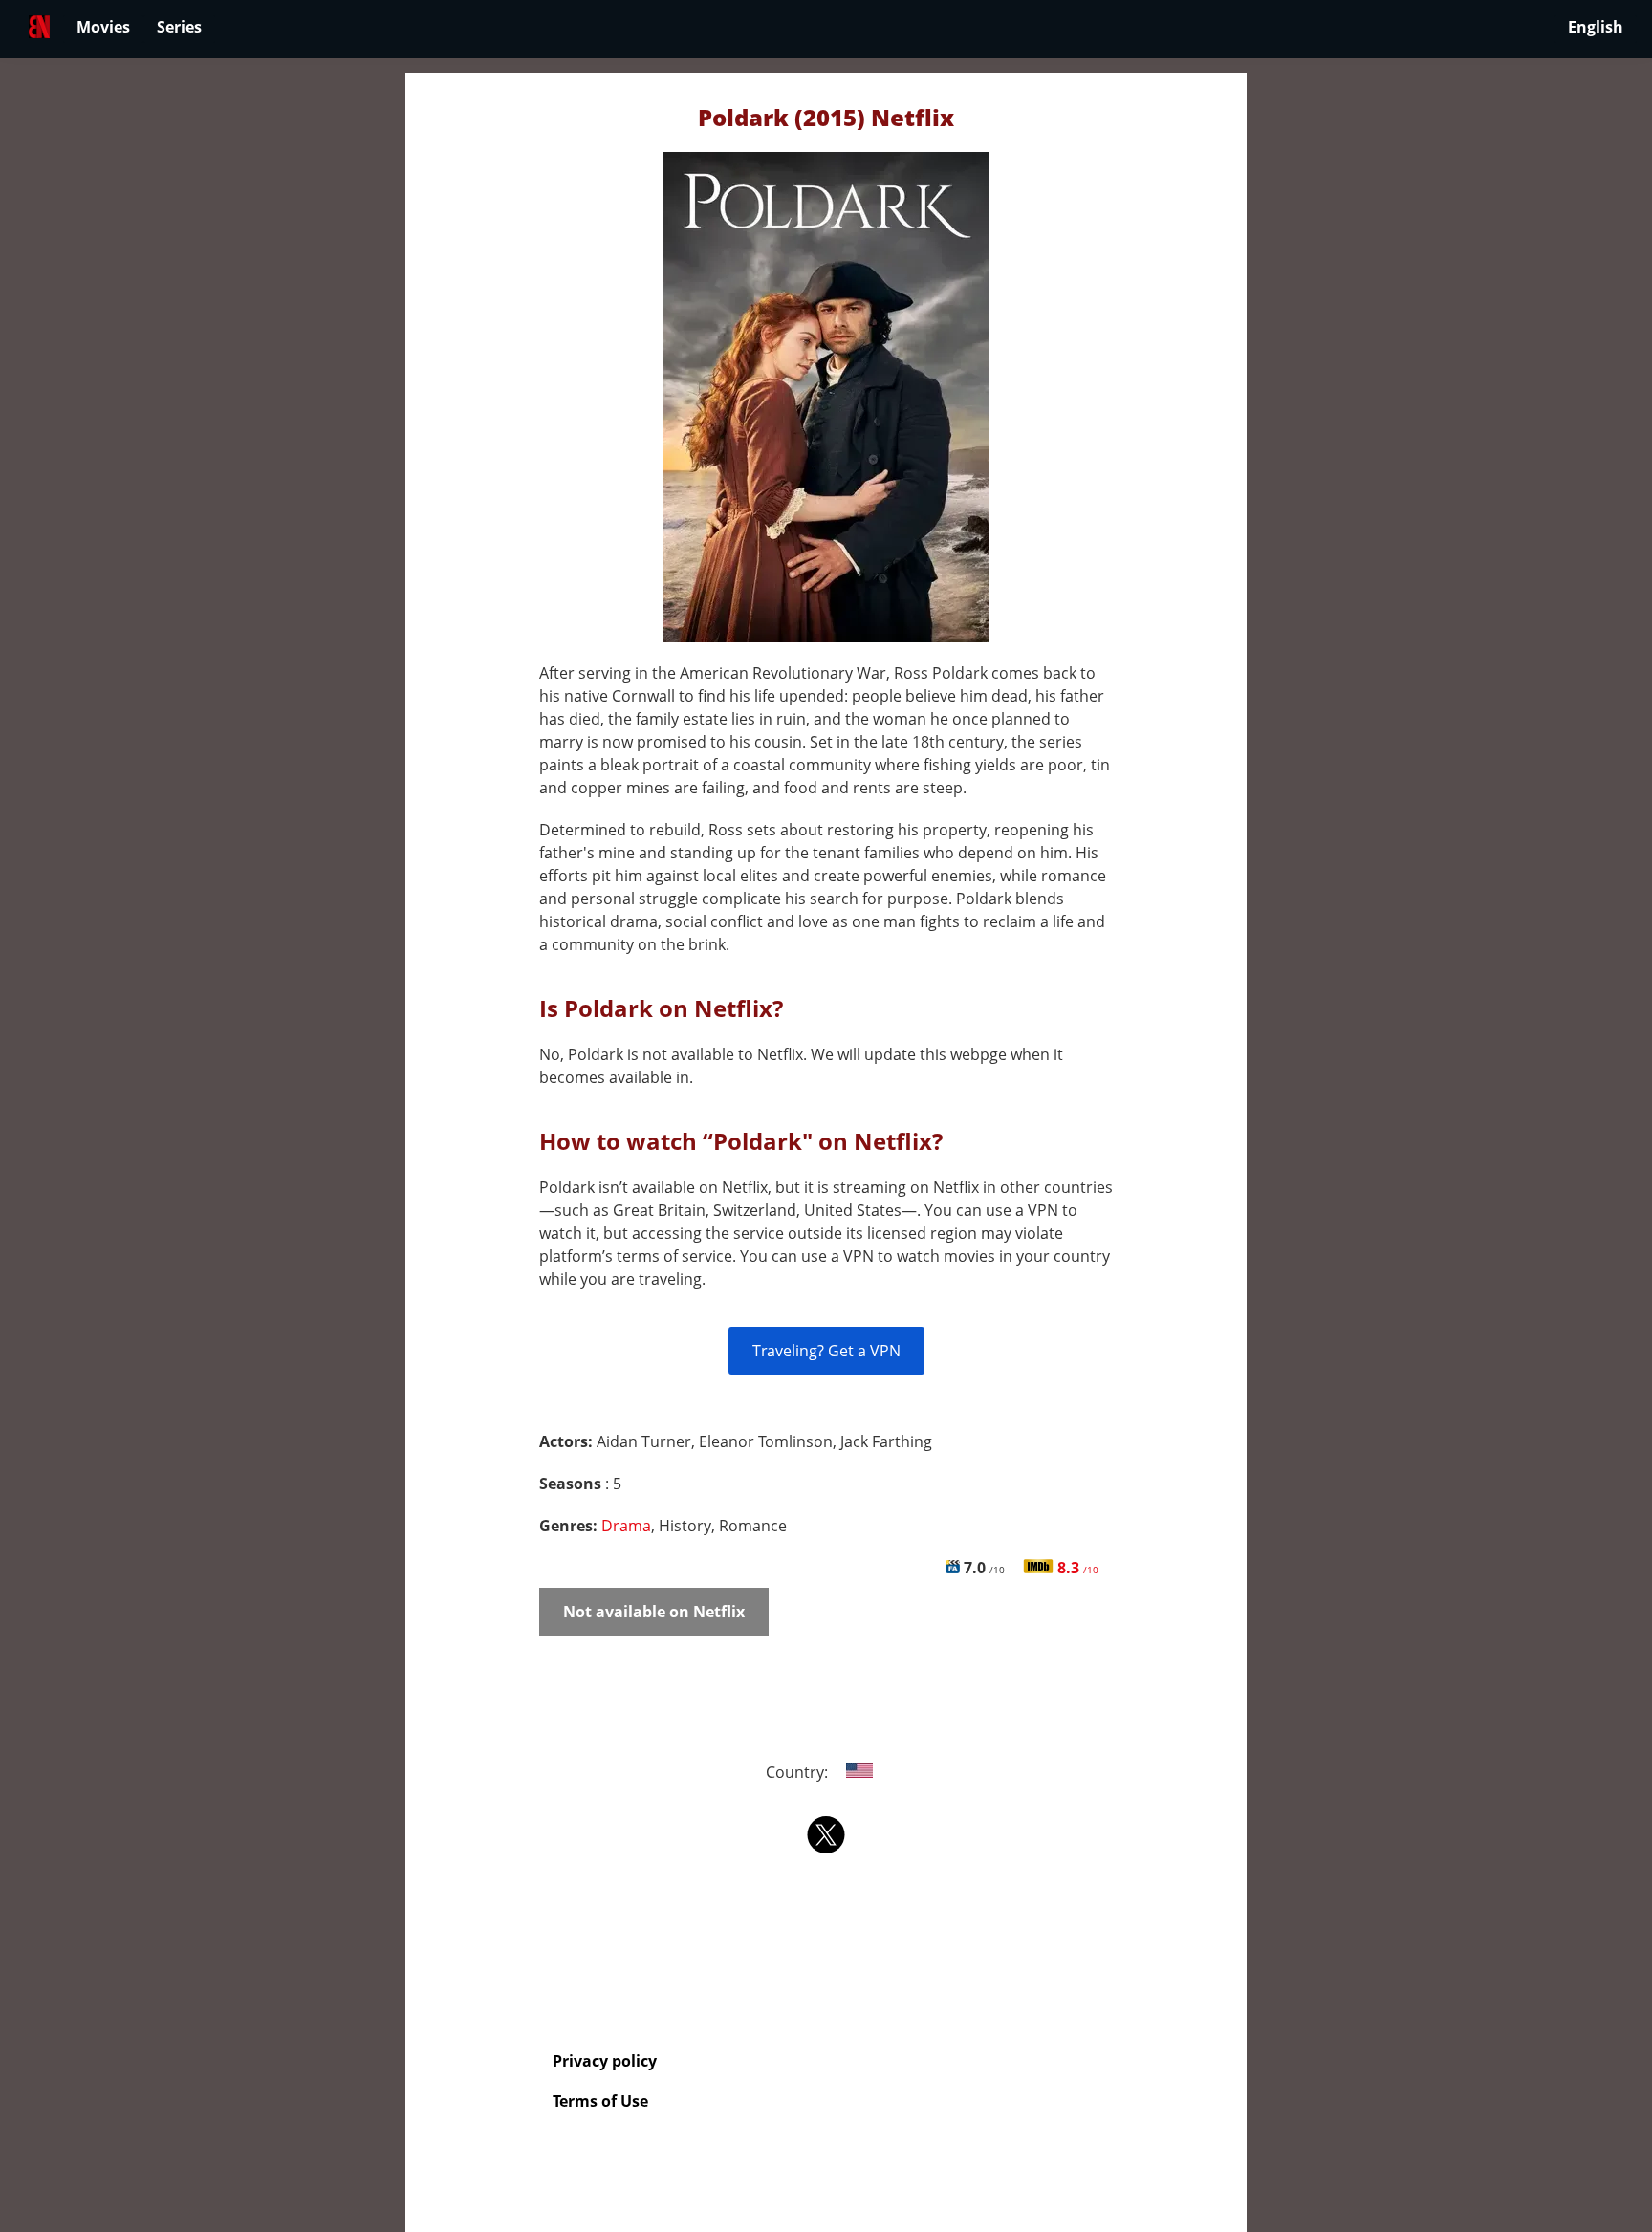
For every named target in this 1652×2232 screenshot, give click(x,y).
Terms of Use (600, 2101)
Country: (799, 1772)
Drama (626, 1526)
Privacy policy (605, 2061)
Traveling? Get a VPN (826, 1351)
